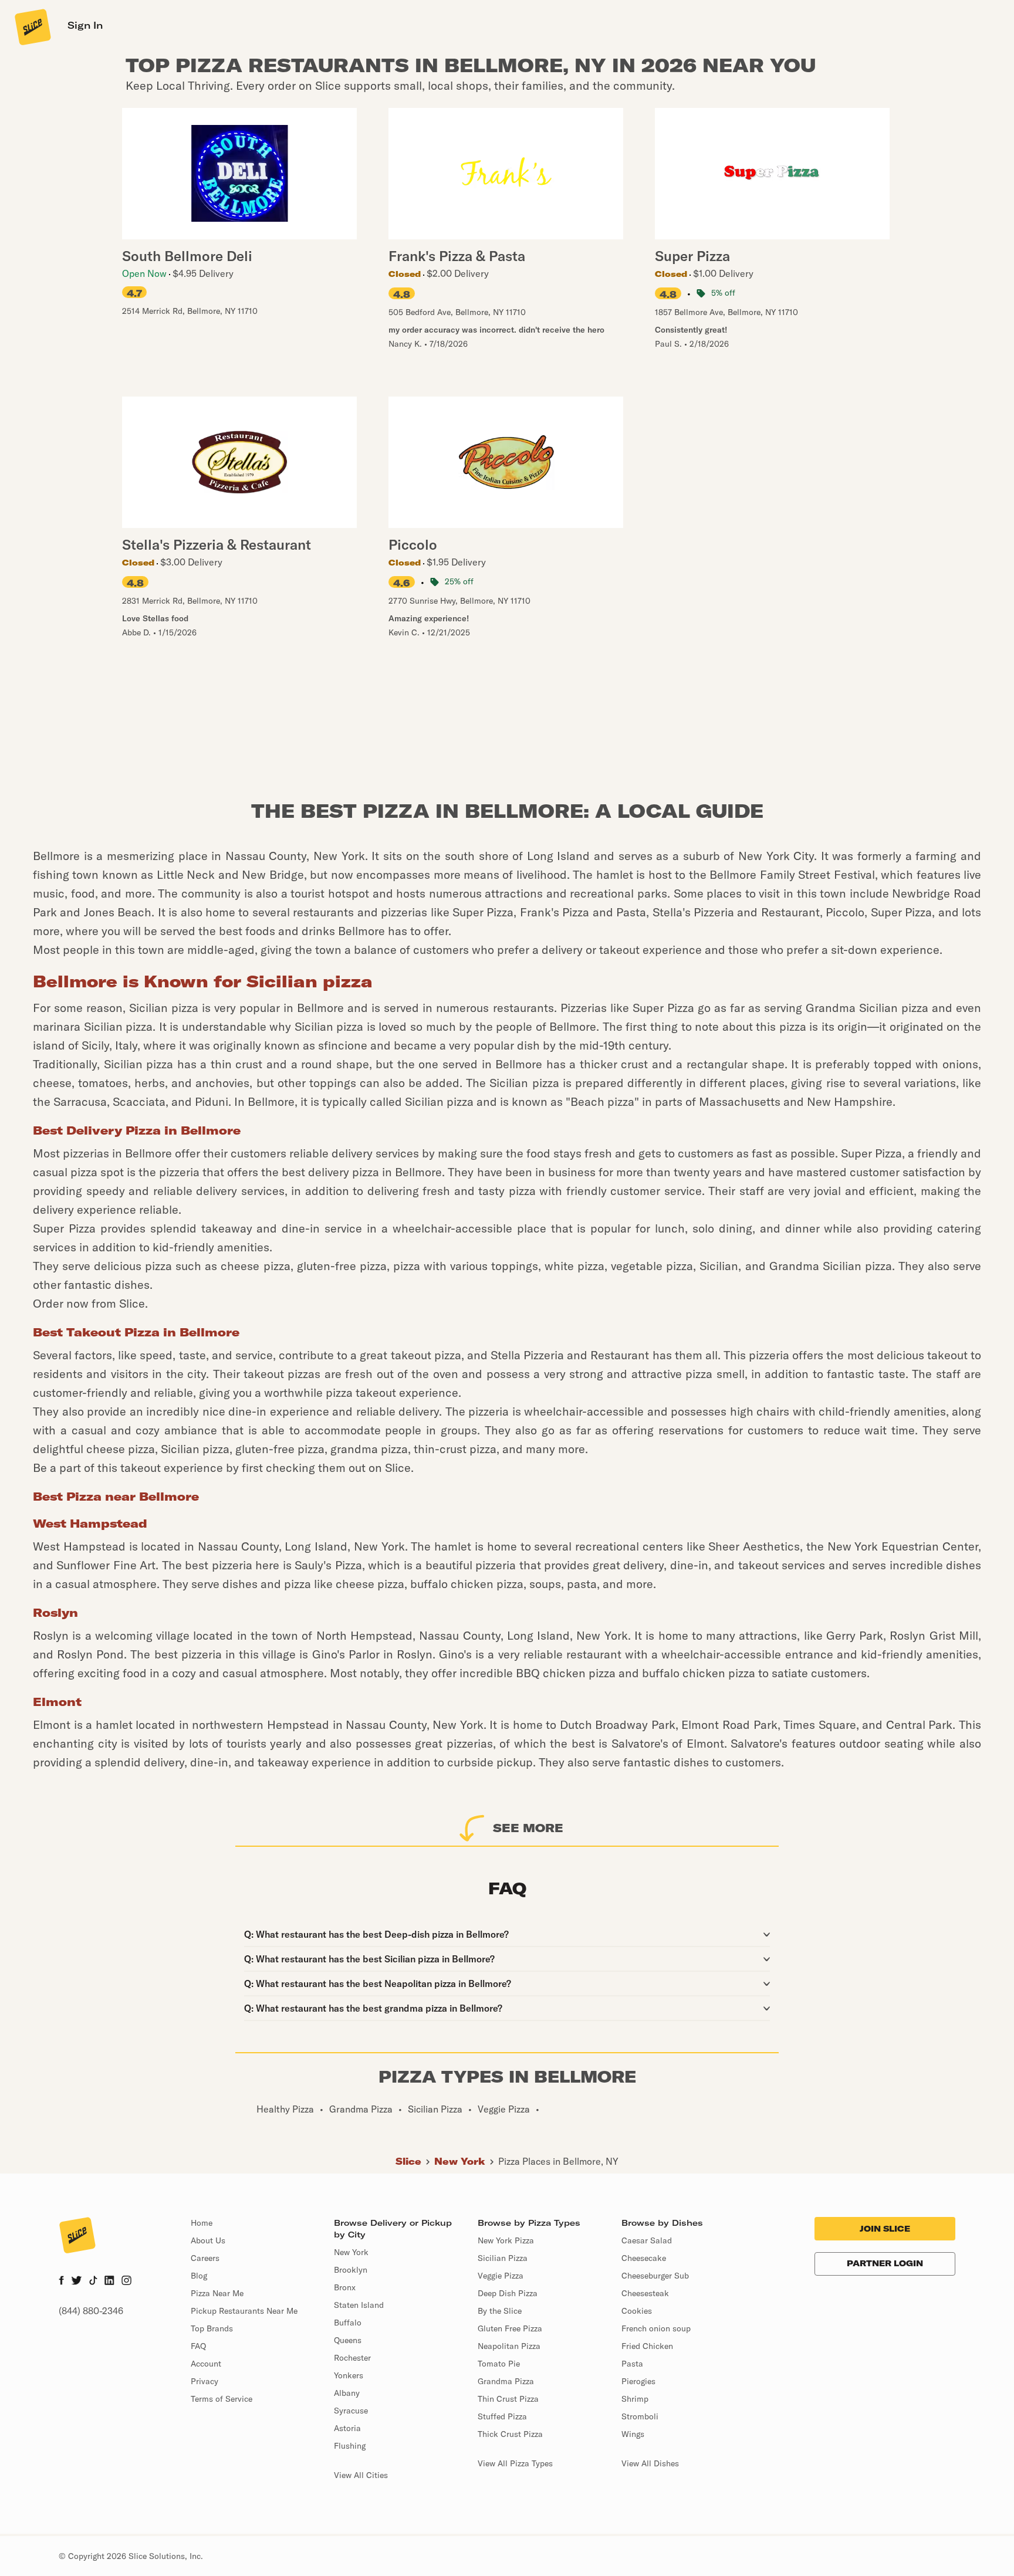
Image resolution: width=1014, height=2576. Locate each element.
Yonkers (349, 2375)
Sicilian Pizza (503, 2258)
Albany (347, 2393)
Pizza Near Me (217, 2293)
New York (460, 2161)
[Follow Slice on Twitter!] (77, 2281)
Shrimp (635, 2399)
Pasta (632, 2364)
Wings (633, 2434)
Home (202, 2223)
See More (528, 1828)
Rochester (352, 2358)
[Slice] (32, 26)
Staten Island (359, 2305)
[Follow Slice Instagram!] (127, 2281)
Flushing (350, 2446)
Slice (408, 2161)
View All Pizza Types (515, 2463)
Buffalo (348, 2323)
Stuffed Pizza (502, 2416)
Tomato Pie (499, 2364)
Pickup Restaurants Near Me (244, 2311)
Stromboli (640, 2416)
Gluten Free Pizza (510, 2328)
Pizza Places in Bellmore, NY (558, 2161)
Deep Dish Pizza (508, 2293)
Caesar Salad (647, 2240)
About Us (208, 2240)
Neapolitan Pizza (509, 2346)
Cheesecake (644, 2258)
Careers (205, 2258)
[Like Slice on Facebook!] (61, 2281)
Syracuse (351, 2411)
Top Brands (212, 2328)
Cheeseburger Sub (655, 2276)
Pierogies (638, 2381)
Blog (199, 2276)
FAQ (198, 2346)
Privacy (205, 2381)
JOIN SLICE (885, 2229)
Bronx (345, 2287)
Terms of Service (222, 2399)
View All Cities (361, 2475)
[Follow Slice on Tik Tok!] (93, 2281)
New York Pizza (506, 2240)
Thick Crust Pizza (510, 2434)
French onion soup (656, 2328)
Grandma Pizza (506, 2381)
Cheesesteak (645, 2293)
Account (206, 2364)
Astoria (347, 2428)
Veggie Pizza (501, 2276)
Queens (348, 2340)
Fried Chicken (647, 2346)
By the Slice (500, 2311)
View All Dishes (650, 2463)
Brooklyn (351, 2270)
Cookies (637, 2311)
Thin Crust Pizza (508, 2399)
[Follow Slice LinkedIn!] (109, 2281)
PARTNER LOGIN (885, 2263)
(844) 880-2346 (91, 2311)
